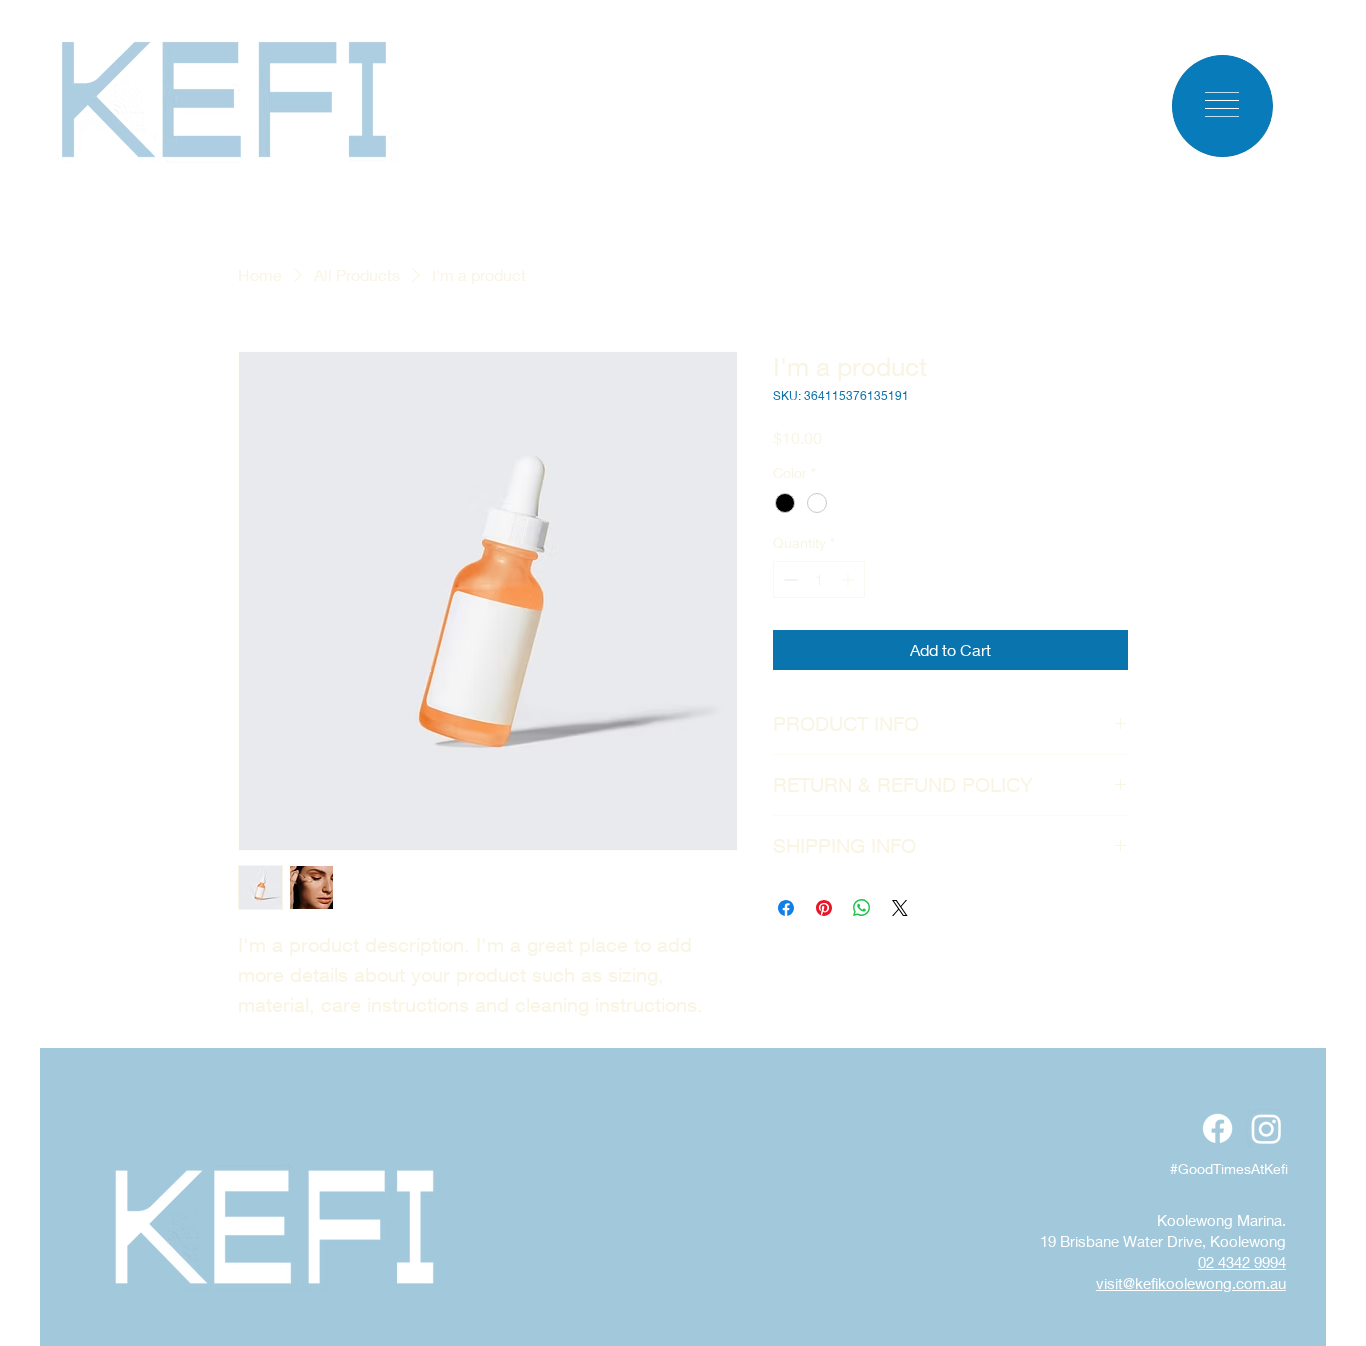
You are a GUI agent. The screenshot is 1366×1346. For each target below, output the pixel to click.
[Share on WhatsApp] (862, 908)
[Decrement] (788, 579)
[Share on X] (900, 908)
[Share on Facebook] (786, 908)
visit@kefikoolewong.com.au (1191, 1283)
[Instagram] (1266, 1128)
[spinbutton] (819, 579)
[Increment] (849, 579)
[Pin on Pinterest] (824, 908)
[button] (1222, 104)
